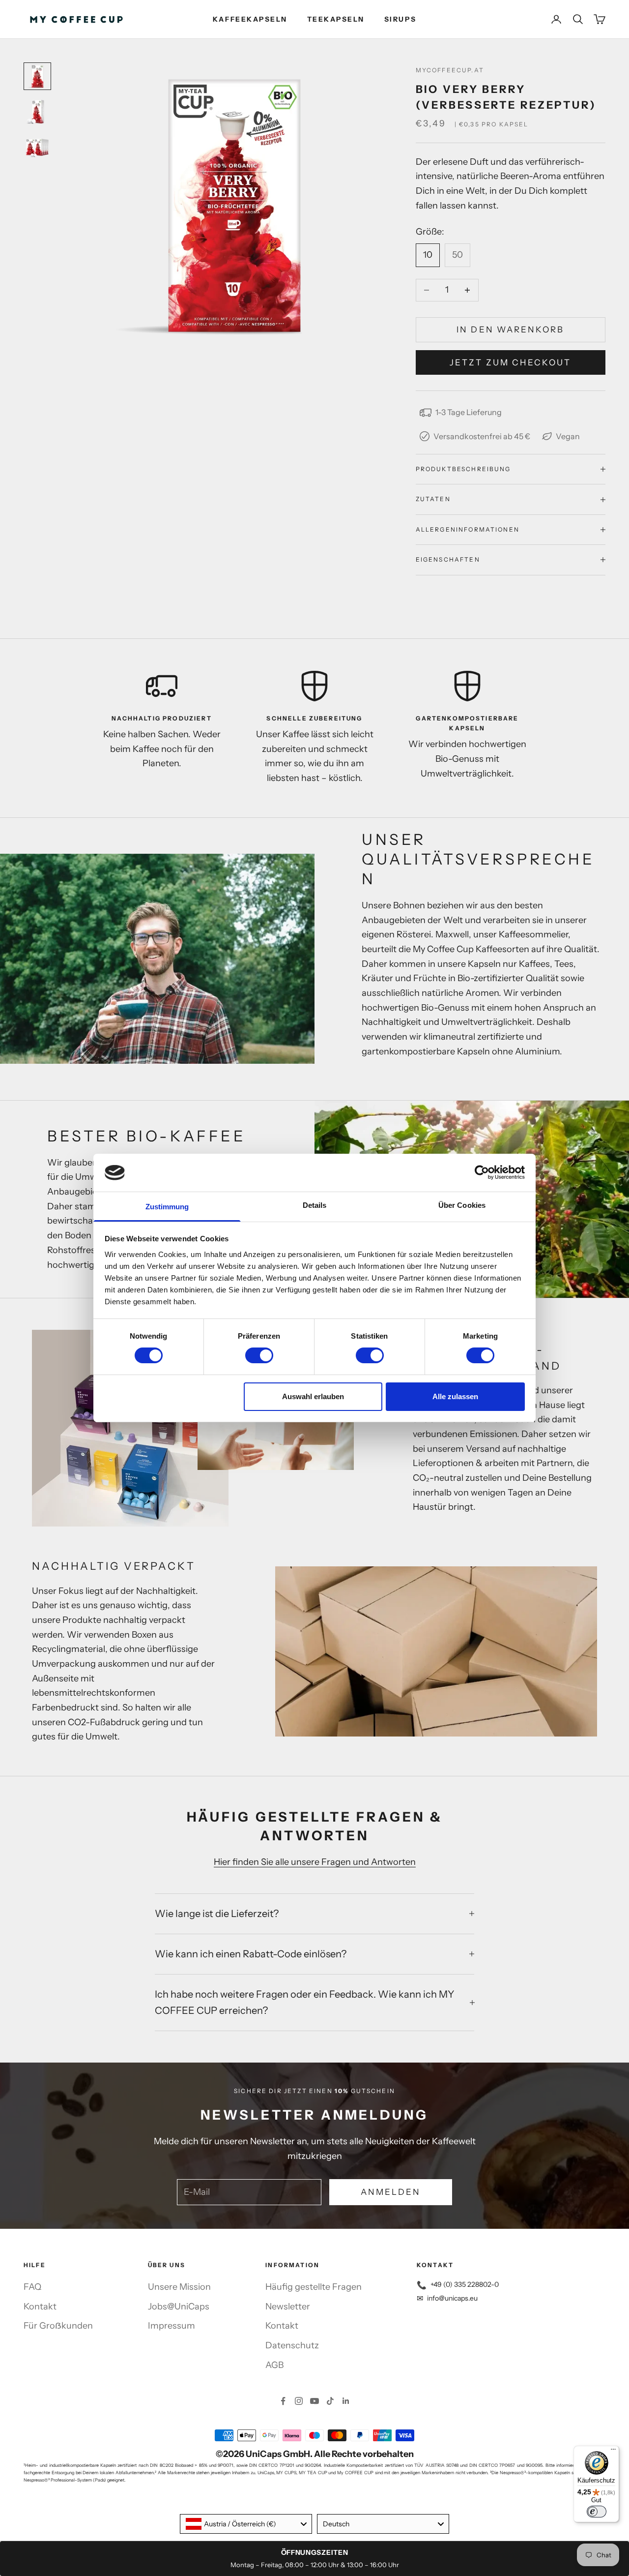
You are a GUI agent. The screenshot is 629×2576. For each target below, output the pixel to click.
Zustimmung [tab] (167, 1207)
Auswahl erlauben (313, 1396)
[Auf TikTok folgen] (330, 2401)
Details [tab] (315, 1205)
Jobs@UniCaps (179, 2306)
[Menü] (613, 2452)
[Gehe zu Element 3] (37, 147)
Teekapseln (336, 19)
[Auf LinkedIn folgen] (346, 2401)
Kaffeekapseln (250, 19)
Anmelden (391, 2192)
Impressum (172, 2326)
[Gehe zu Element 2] (37, 112)
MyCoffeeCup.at (450, 70)
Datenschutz (292, 2345)
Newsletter (288, 2306)
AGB (274, 2365)
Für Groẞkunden (58, 2326)
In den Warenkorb (510, 329)
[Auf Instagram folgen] (299, 2401)
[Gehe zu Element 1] (37, 76)
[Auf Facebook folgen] (283, 2401)
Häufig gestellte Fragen (314, 2287)
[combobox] (246, 2524)
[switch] (259, 1355)
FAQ (32, 2287)
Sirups (400, 19)
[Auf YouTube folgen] (314, 2401)
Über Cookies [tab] (462, 1205)
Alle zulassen (455, 1396)
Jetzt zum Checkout (510, 362)
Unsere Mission (179, 2287)
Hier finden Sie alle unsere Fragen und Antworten (315, 1862)
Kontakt (40, 2306)
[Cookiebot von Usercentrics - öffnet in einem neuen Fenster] (482, 1172)
